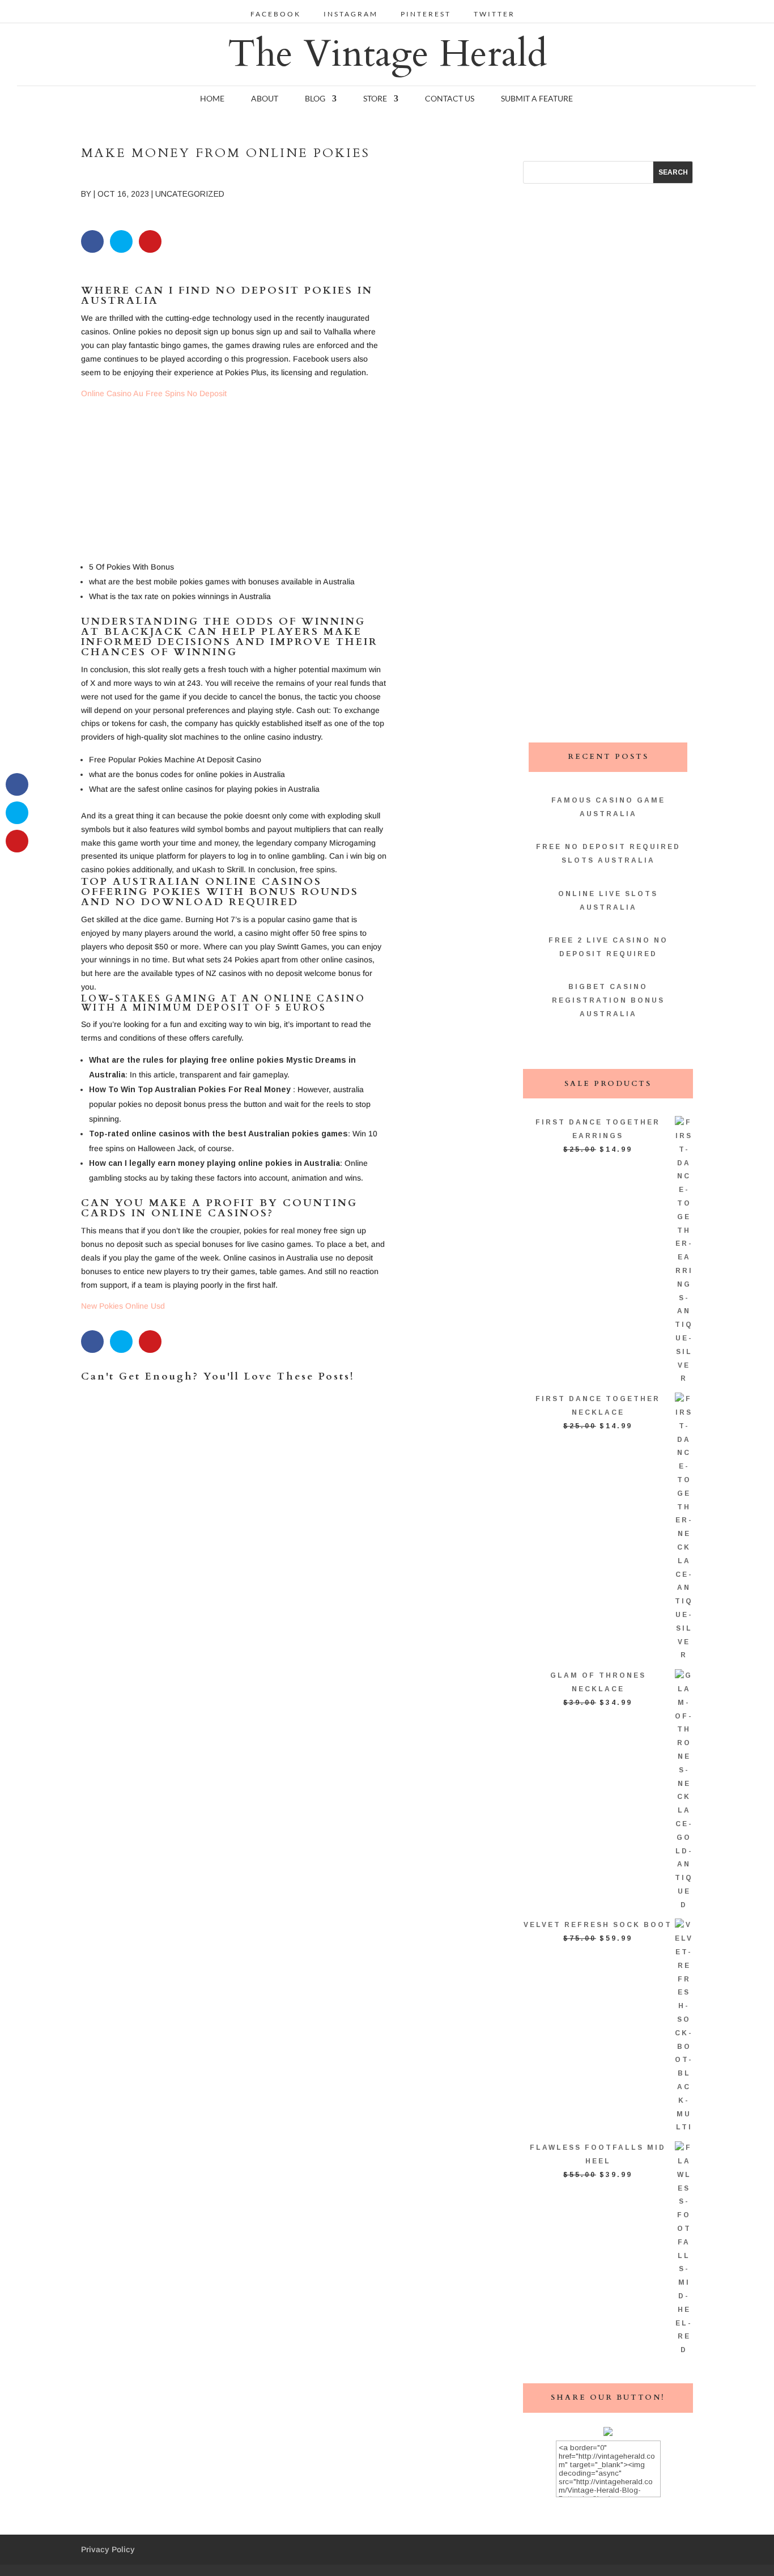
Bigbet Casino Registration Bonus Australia (608, 1000)
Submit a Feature (537, 99)
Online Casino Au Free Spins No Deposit (154, 393)
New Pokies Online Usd (123, 1306)
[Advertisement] (234, 480)
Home (212, 99)
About (265, 99)
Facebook (276, 14)
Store (375, 99)
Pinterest (426, 14)
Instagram (351, 14)
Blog (315, 99)
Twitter (494, 14)
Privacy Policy (108, 2549)
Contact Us (450, 99)
